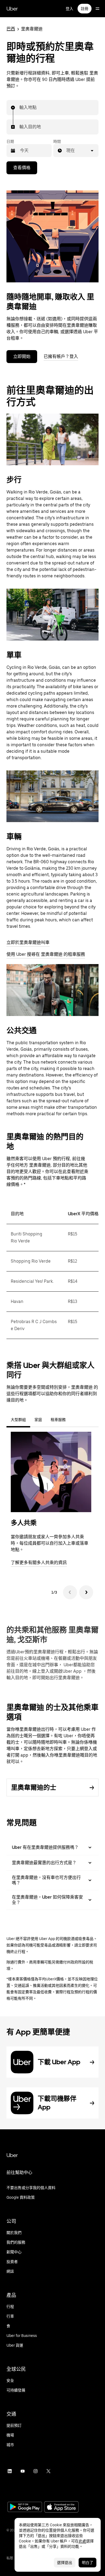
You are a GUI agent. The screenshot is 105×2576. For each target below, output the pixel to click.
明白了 (87, 2563)
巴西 (11, 29)
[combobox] (20, 108)
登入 (69, 9)
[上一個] (70, 1592)
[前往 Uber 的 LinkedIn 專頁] (10, 2471)
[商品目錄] (97, 9)
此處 (82, 2541)
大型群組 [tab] (18, 1420)
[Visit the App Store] (61, 2508)
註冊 (85, 9)
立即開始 (22, 356)
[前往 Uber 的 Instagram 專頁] (36, 2471)
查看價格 (22, 168)
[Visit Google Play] (25, 2507)
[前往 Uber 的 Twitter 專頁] (48, 2471)
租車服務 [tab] (58, 1420)
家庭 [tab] (38, 1420)
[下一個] (86, 1592)
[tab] (74, 1420)
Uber (12, 9)
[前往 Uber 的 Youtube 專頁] (23, 2471)
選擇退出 (65, 2563)
